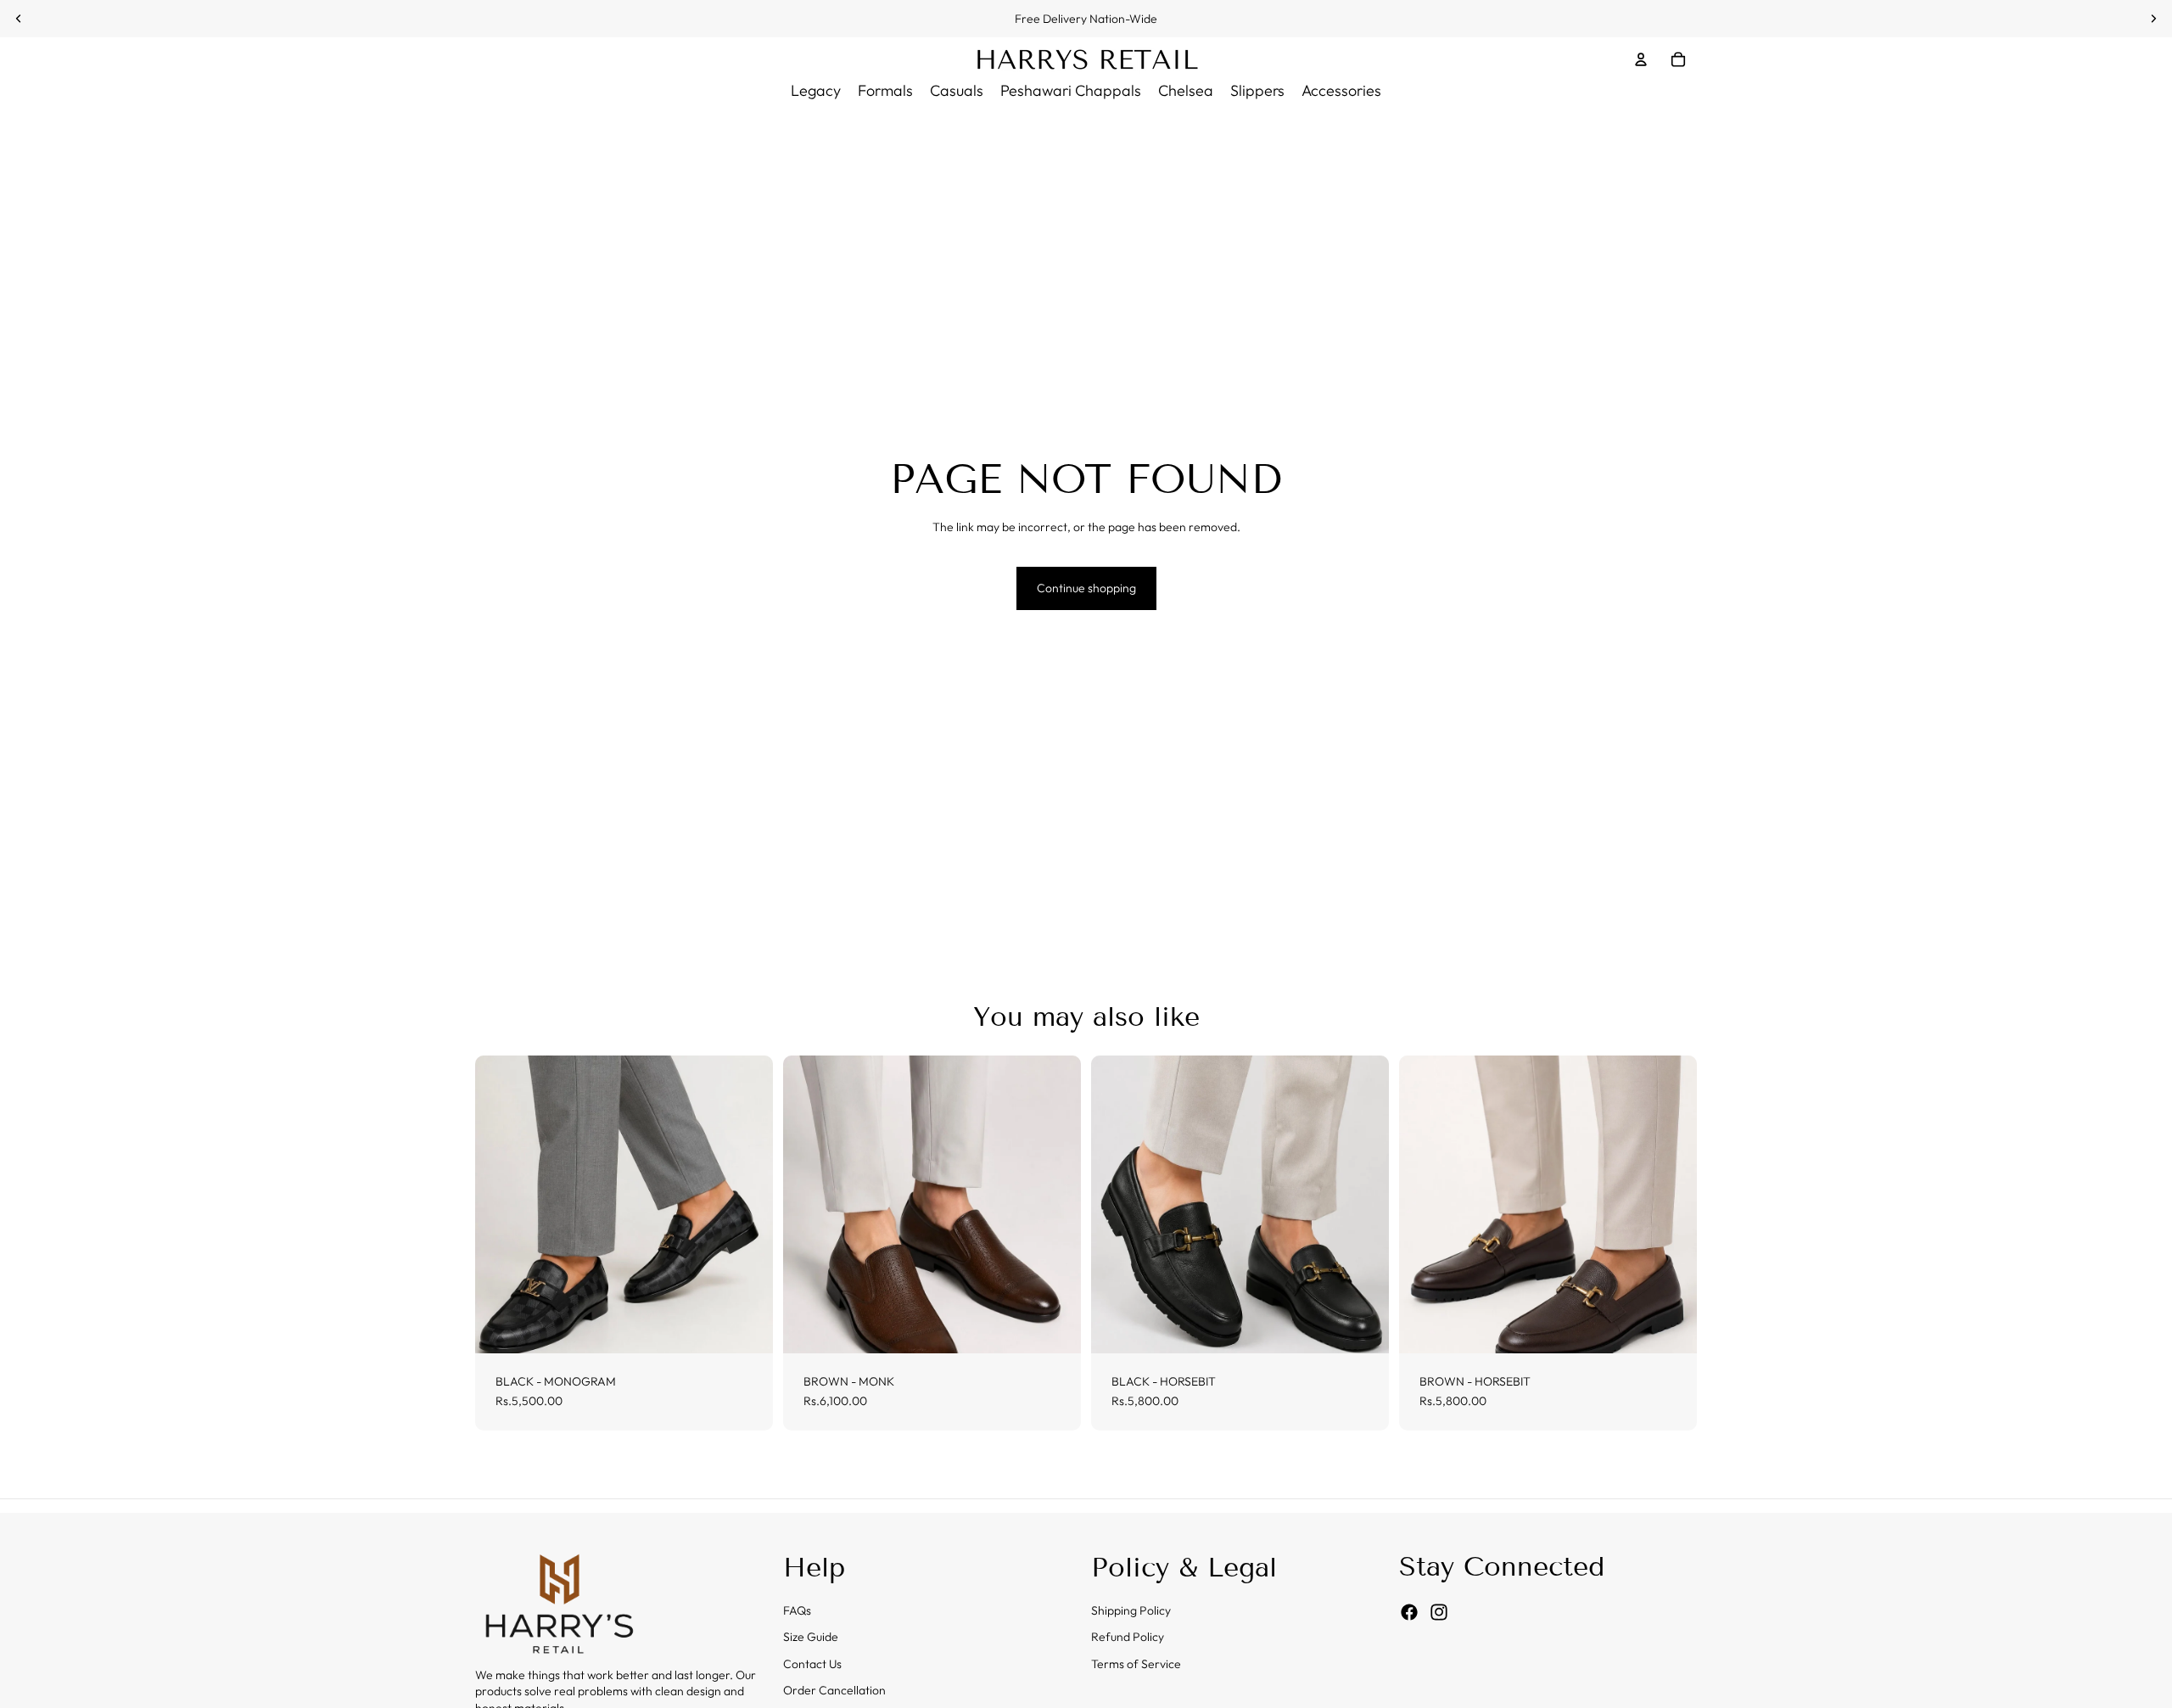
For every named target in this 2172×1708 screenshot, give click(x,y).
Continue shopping (1086, 588)
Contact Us (812, 1664)
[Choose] (747, 1327)
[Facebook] (1409, 1612)
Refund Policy (1128, 1637)
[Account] (1641, 59)
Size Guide (811, 1637)
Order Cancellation (834, 1690)
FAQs (797, 1610)
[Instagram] (1439, 1612)
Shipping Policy (1131, 1610)
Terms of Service (1136, 1664)
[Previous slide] (19, 19)
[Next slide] (2153, 19)
